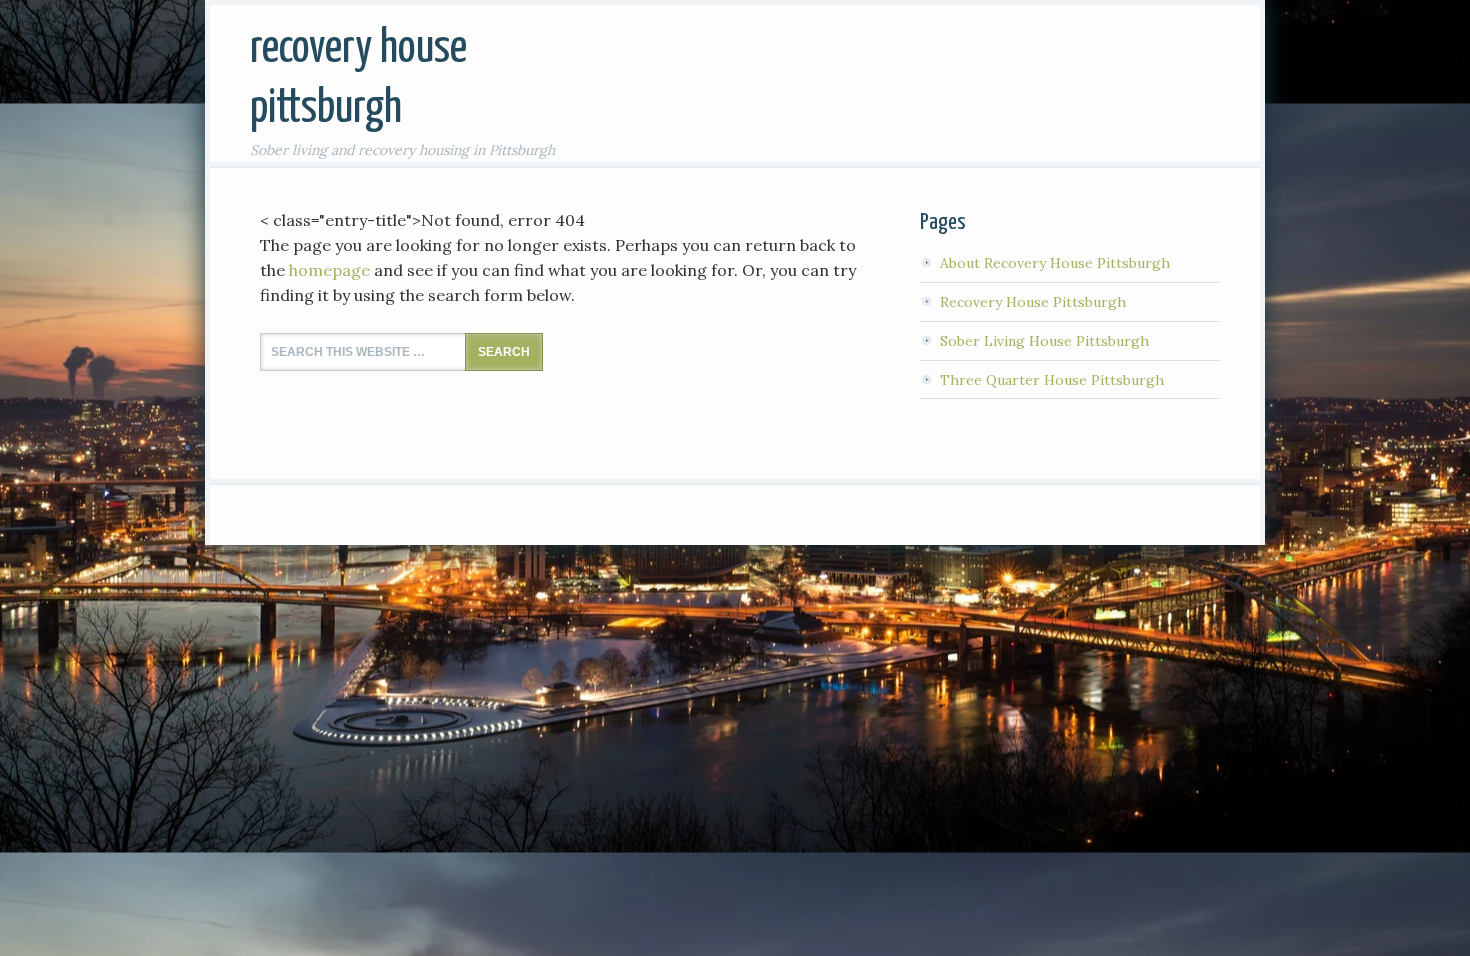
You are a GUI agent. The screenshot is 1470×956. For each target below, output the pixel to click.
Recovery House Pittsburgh (1033, 302)
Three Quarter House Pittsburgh (1052, 380)
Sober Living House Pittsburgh (1044, 341)
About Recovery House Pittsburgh (1055, 263)
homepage (329, 270)
